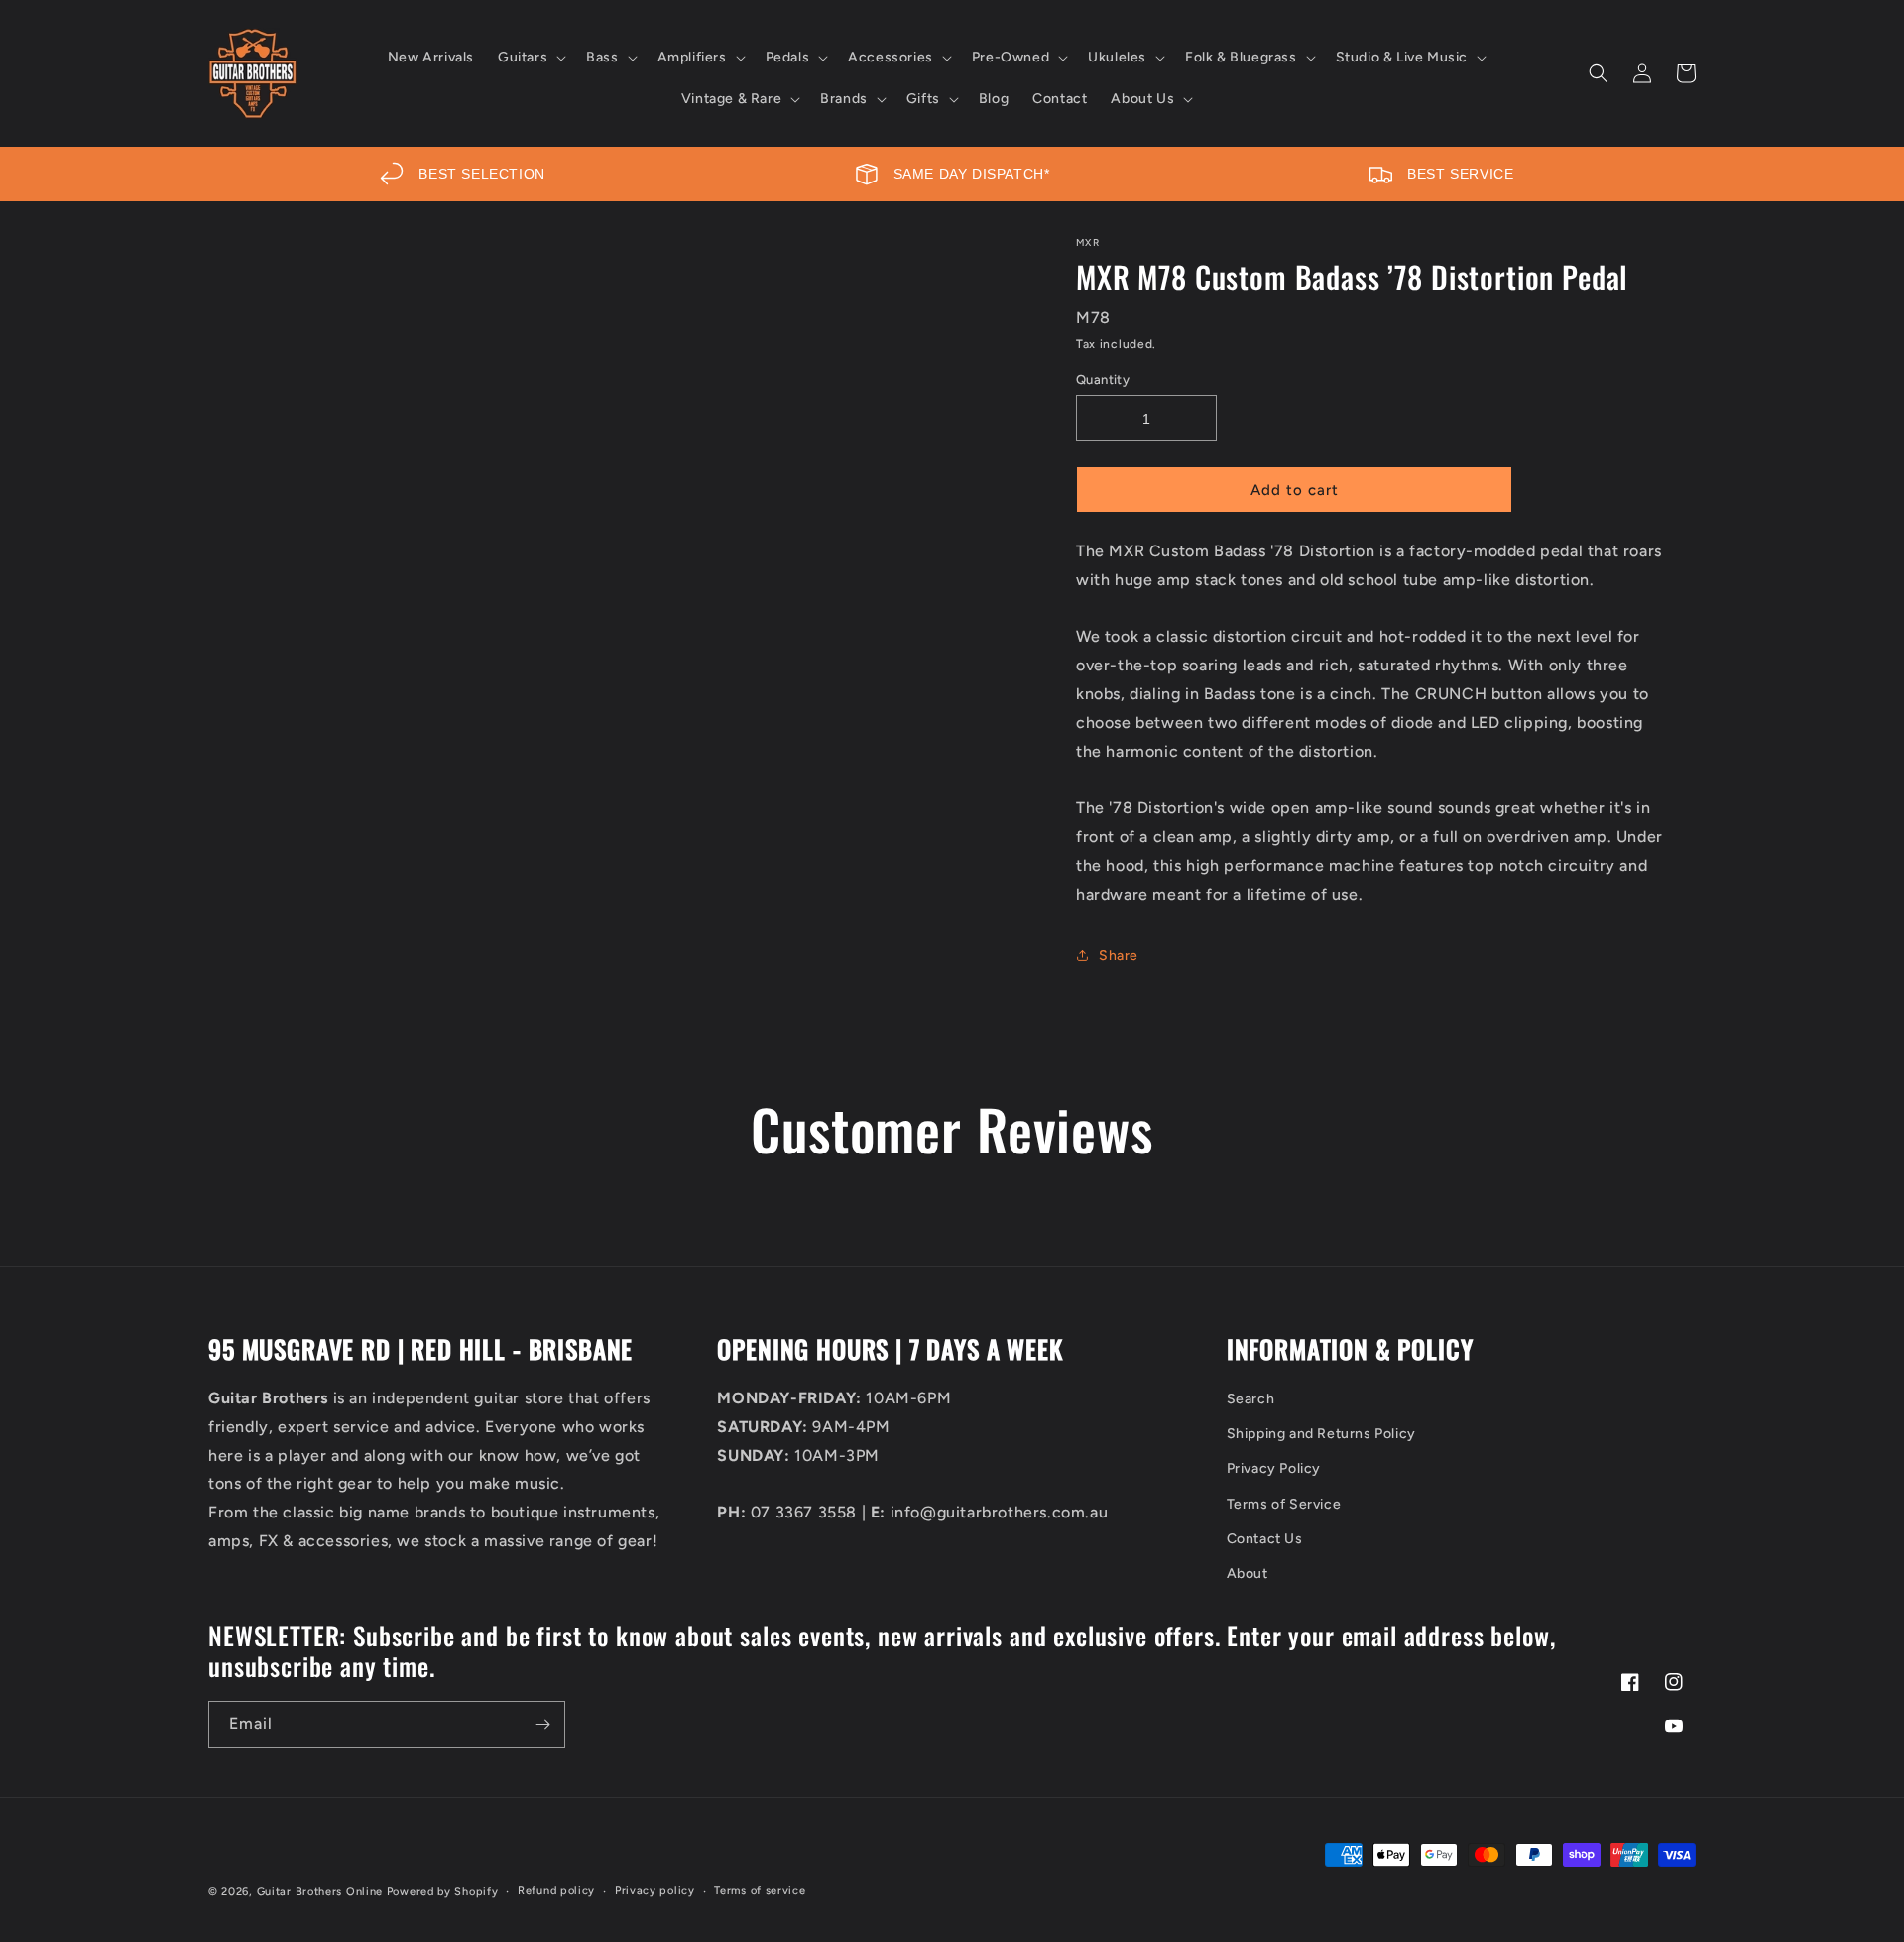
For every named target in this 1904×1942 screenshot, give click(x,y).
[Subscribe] (542, 1724)
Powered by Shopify (443, 1892)
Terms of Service (1284, 1504)
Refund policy (556, 1891)
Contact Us (1265, 1539)
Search (1251, 1399)
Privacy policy (655, 1891)
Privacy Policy (1274, 1468)
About (1248, 1574)
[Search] (1599, 73)
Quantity (1103, 379)
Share (1119, 956)
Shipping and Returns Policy (1321, 1434)
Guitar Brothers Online (320, 1892)
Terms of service (760, 1891)
